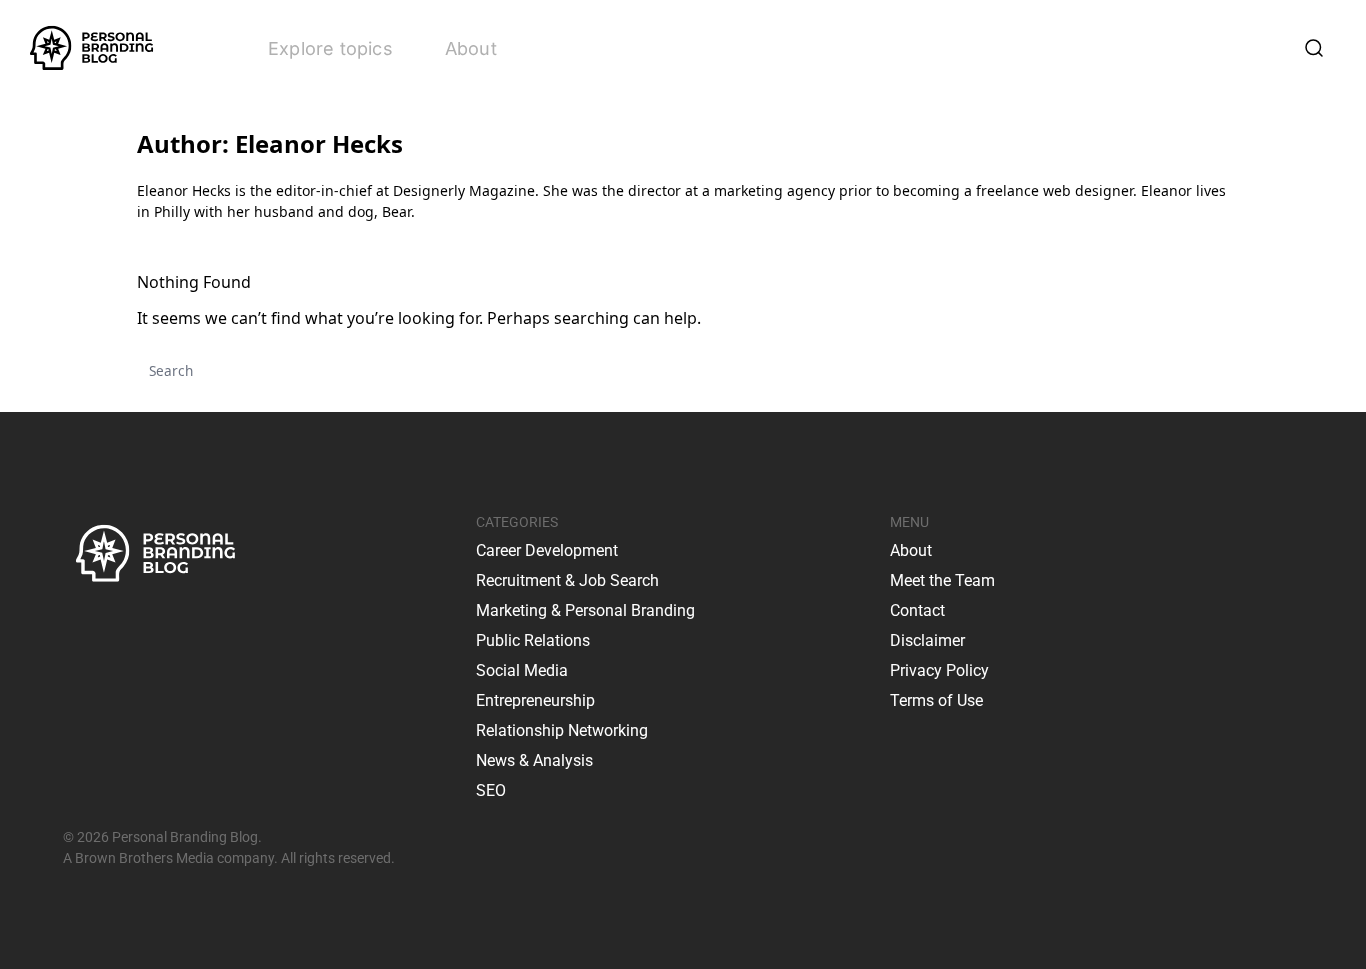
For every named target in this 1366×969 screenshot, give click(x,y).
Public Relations (533, 640)
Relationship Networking (562, 730)
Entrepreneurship (535, 700)
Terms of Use (936, 700)
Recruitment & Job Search (567, 580)
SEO (491, 790)
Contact (917, 610)
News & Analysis (534, 760)
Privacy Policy (939, 670)
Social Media (522, 670)
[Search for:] (683, 371)
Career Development (547, 550)
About (471, 48)
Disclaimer (927, 640)
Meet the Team (942, 580)
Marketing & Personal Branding (585, 610)
